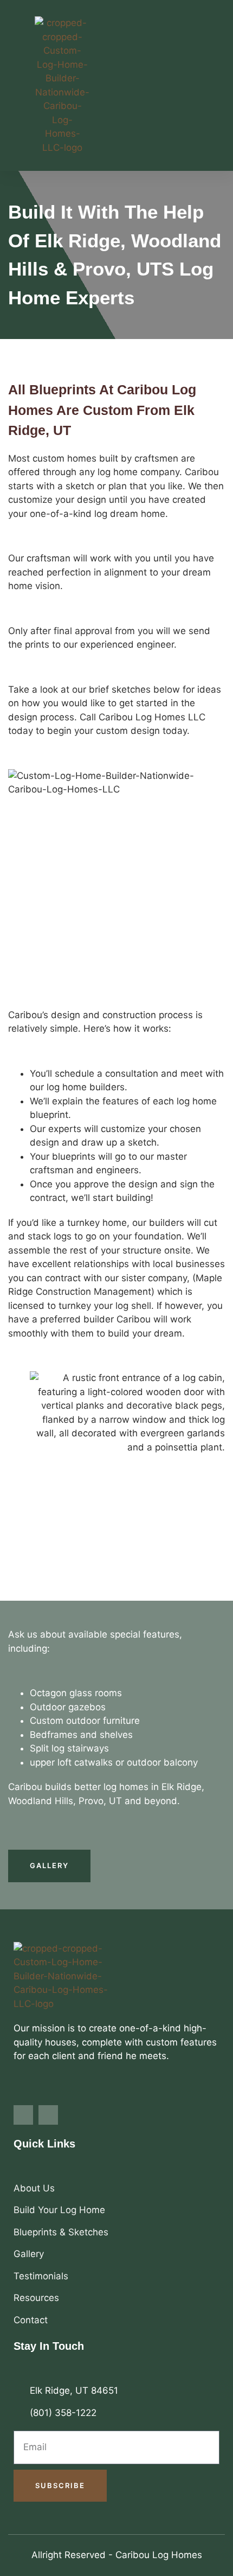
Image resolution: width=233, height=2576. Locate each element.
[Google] (48, 2115)
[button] (213, 85)
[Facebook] (23, 2115)
